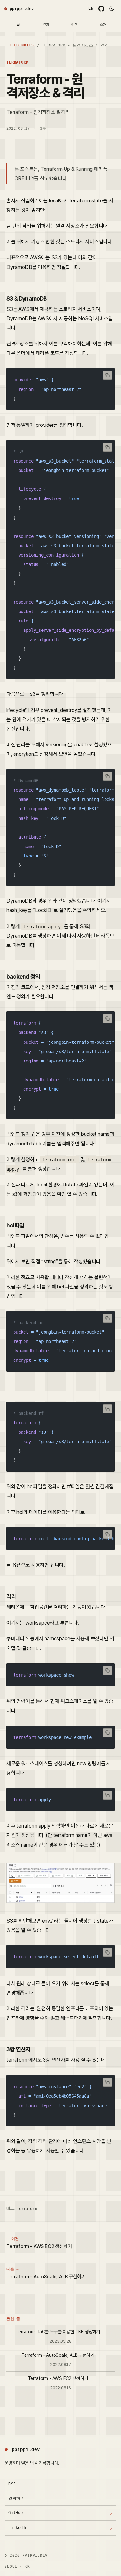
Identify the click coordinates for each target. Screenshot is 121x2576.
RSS (12, 2484)
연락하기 (16, 2498)
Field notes (20, 45)
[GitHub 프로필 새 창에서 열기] (101, 9)
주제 (46, 25)
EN (91, 8)
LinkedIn (60, 2530)
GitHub (60, 2515)
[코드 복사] (107, 375)
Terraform (17, 62)
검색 (75, 25)
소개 (103, 25)
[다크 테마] (112, 9)
